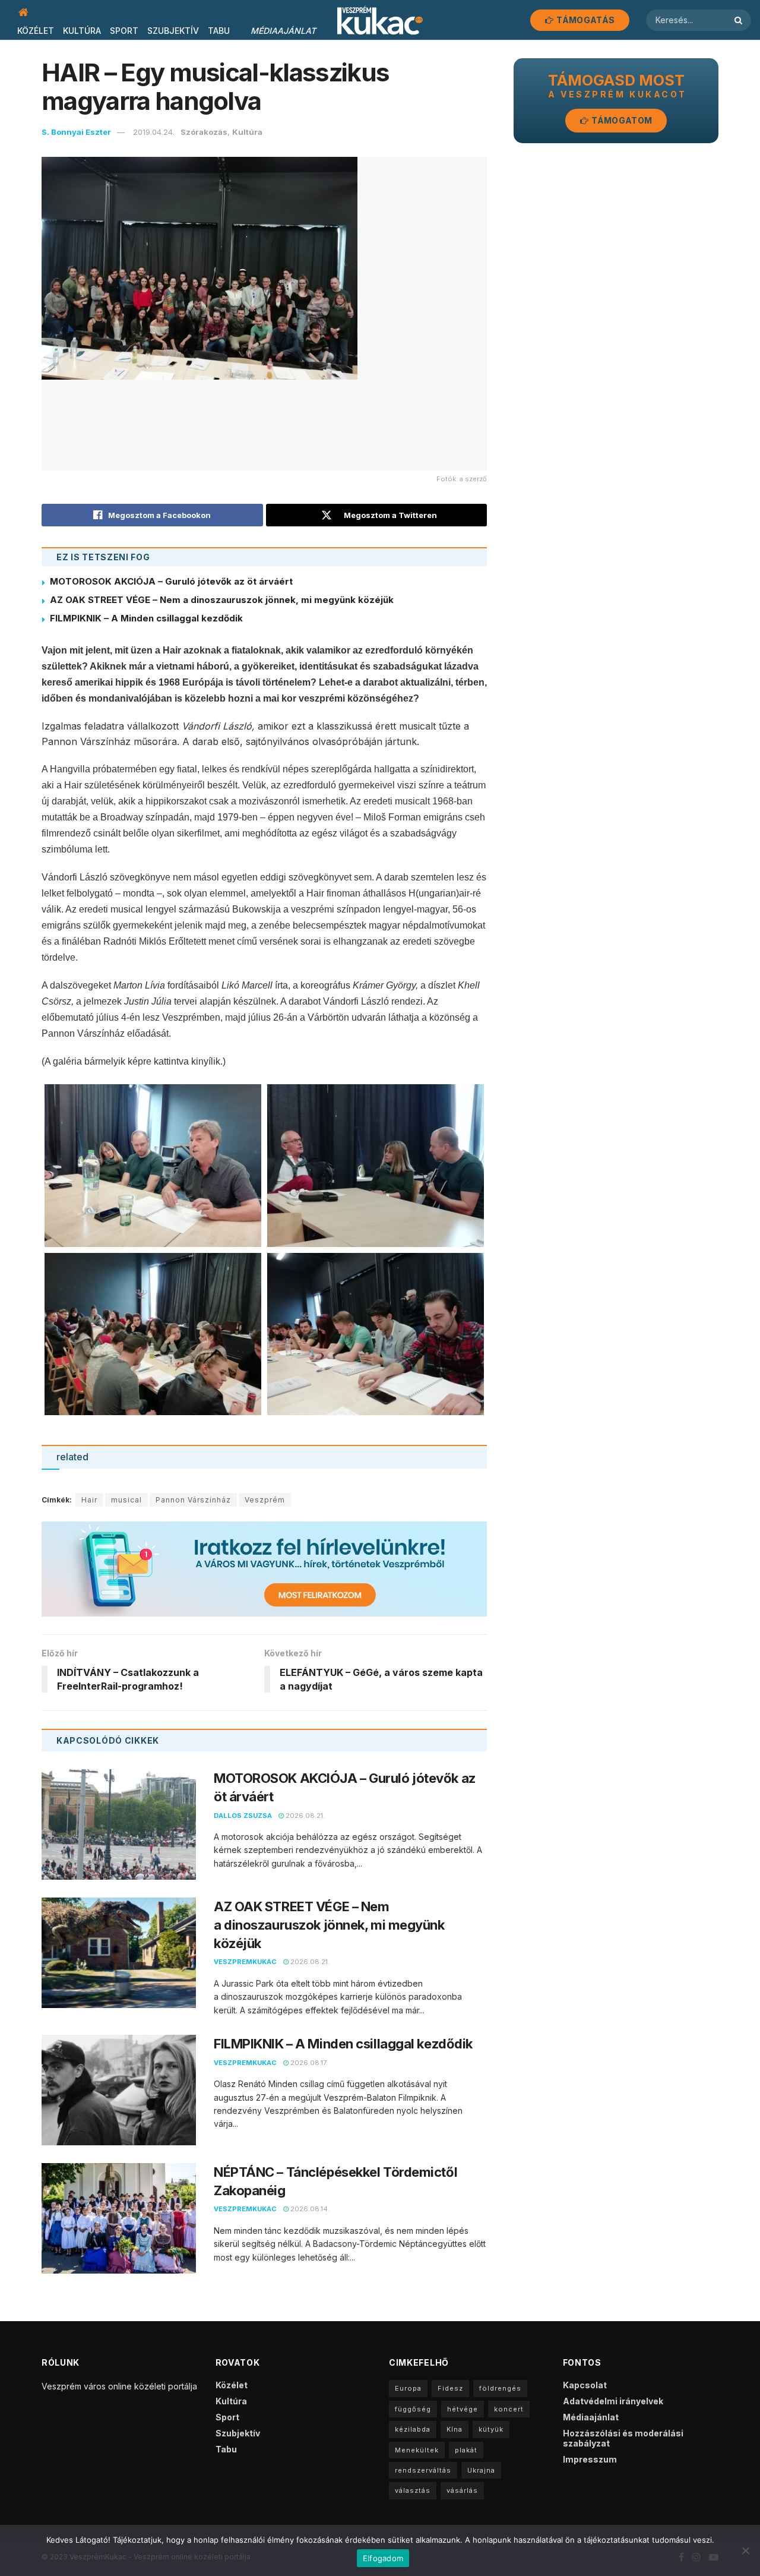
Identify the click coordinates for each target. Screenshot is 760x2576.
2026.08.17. (308, 2063)
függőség (413, 2409)
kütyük (491, 2429)
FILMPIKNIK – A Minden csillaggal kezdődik (146, 618)
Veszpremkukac (245, 1962)
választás (413, 2490)
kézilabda (413, 2429)
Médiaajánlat (283, 31)
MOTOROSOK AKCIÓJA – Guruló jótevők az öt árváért (171, 581)
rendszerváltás (423, 2470)
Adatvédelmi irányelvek (613, 2401)
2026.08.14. (309, 2209)
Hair (89, 1500)
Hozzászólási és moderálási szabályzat (623, 2438)
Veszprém (265, 1500)
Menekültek (417, 2450)
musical (126, 1500)
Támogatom (621, 120)
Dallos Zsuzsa (243, 1816)
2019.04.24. (154, 132)
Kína (455, 2429)
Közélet (36, 31)
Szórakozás (204, 132)
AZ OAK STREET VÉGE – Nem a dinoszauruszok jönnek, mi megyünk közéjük (222, 600)
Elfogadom (383, 2558)
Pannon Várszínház (193, 1500)
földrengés (500, 2388)
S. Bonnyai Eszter (76, 132)
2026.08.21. (304, 1816)
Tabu (219, 31)
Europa (408, 2388)
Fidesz (450, 2388)
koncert (509, 2409)
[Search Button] (740, 20)
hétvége (463, 2409)
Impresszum (590, 2459)
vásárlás (462, 2490)
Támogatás (585, 20)
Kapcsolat (585, 2385)
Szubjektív (173, 31)
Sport (124, 31)
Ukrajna (481, 2470)
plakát (466, 2450)
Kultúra (82, 31)
